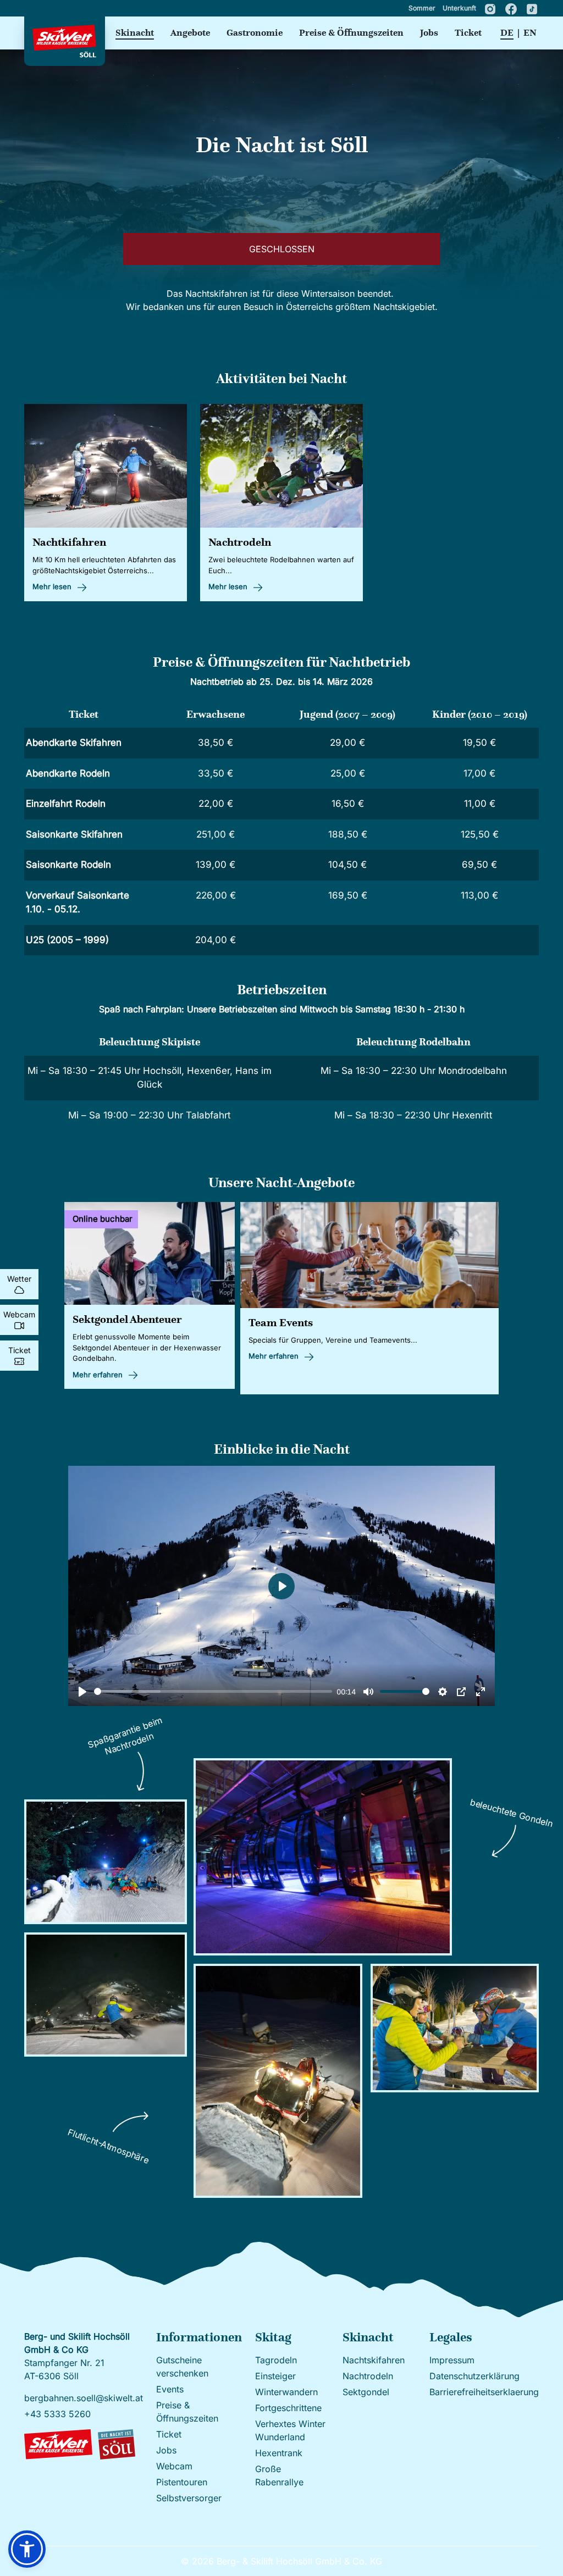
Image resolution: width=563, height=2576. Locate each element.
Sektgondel (366, 2392)
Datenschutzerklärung (474, 2376)
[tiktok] (532, 8)
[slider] (213, 1691)
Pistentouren (182, 2482)
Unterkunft (460, 8)
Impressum (452, 2360)
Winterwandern (286, 2392)
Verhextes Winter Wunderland (290, 2430)
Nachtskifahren (374, 2360)
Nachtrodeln (368, 2376)
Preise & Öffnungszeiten (351, 33)
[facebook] (512, 8)
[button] (27, 2549)
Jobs (429, 33)
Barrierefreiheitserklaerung (484, 2392)
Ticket (468, 33)
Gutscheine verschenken (182, 2367)
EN (530, 33)
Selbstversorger (189, 2498)
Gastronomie (255, 33)
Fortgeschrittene (288, 2408)
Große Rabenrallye (279, 2475)
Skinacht (135, 33)
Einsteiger (275, 2376)
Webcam (174, 2466)
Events (170, 2389)
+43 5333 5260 (57, 2414)
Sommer (423, 8)
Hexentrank (279, 2453)
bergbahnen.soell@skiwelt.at (84, 2398)
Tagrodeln (276, 2360)
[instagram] (491, 8)
